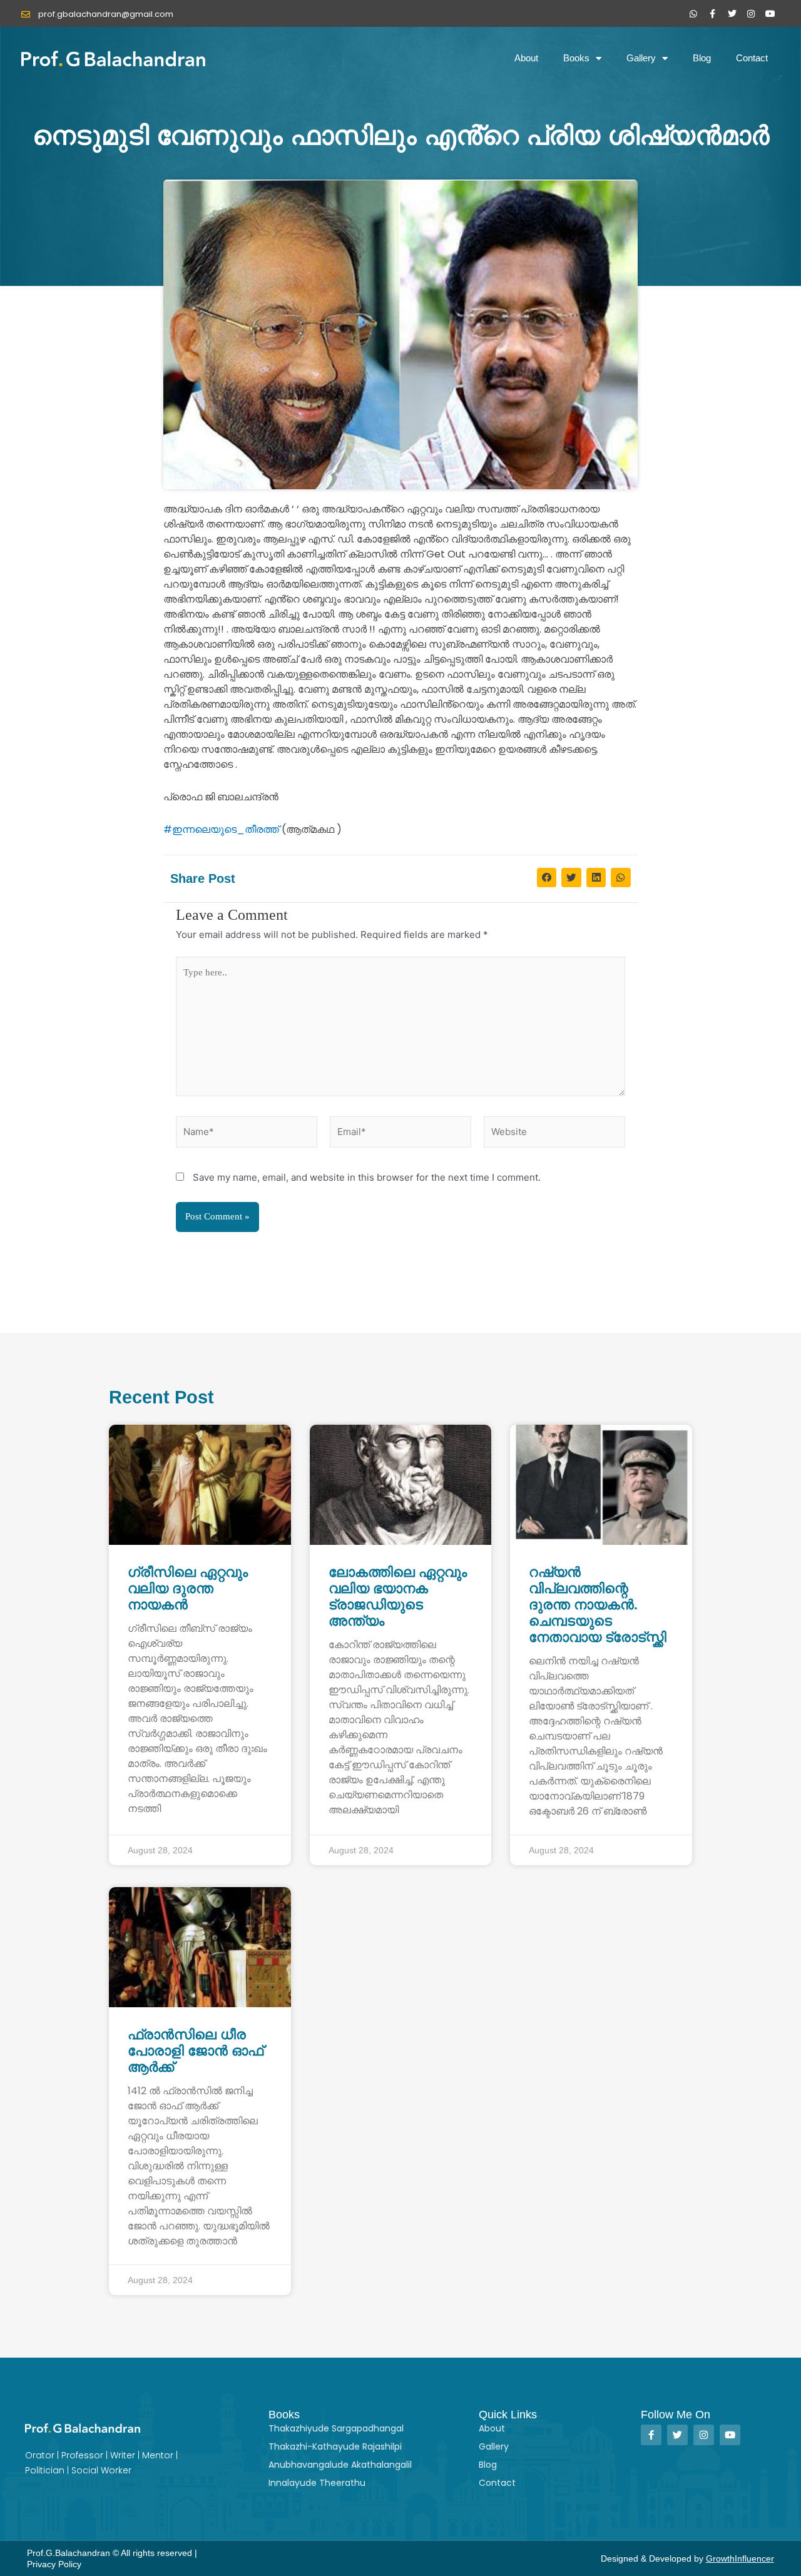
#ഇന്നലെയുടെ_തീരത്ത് (221, 829)
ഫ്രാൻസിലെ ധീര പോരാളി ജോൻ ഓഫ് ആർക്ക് (196, 2051)
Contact (752, 58)
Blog (702, 58)
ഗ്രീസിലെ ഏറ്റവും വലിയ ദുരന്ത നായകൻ (188, 1588)
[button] (547, 878)
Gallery (641, 58)
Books (576, 58)
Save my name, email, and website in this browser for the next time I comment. (367, 1177)
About (526, 58)
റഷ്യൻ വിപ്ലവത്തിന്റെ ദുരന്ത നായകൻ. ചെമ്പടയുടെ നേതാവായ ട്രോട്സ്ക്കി (598, 1605)
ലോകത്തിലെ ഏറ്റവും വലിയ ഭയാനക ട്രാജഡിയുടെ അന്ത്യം (398, 1596)
